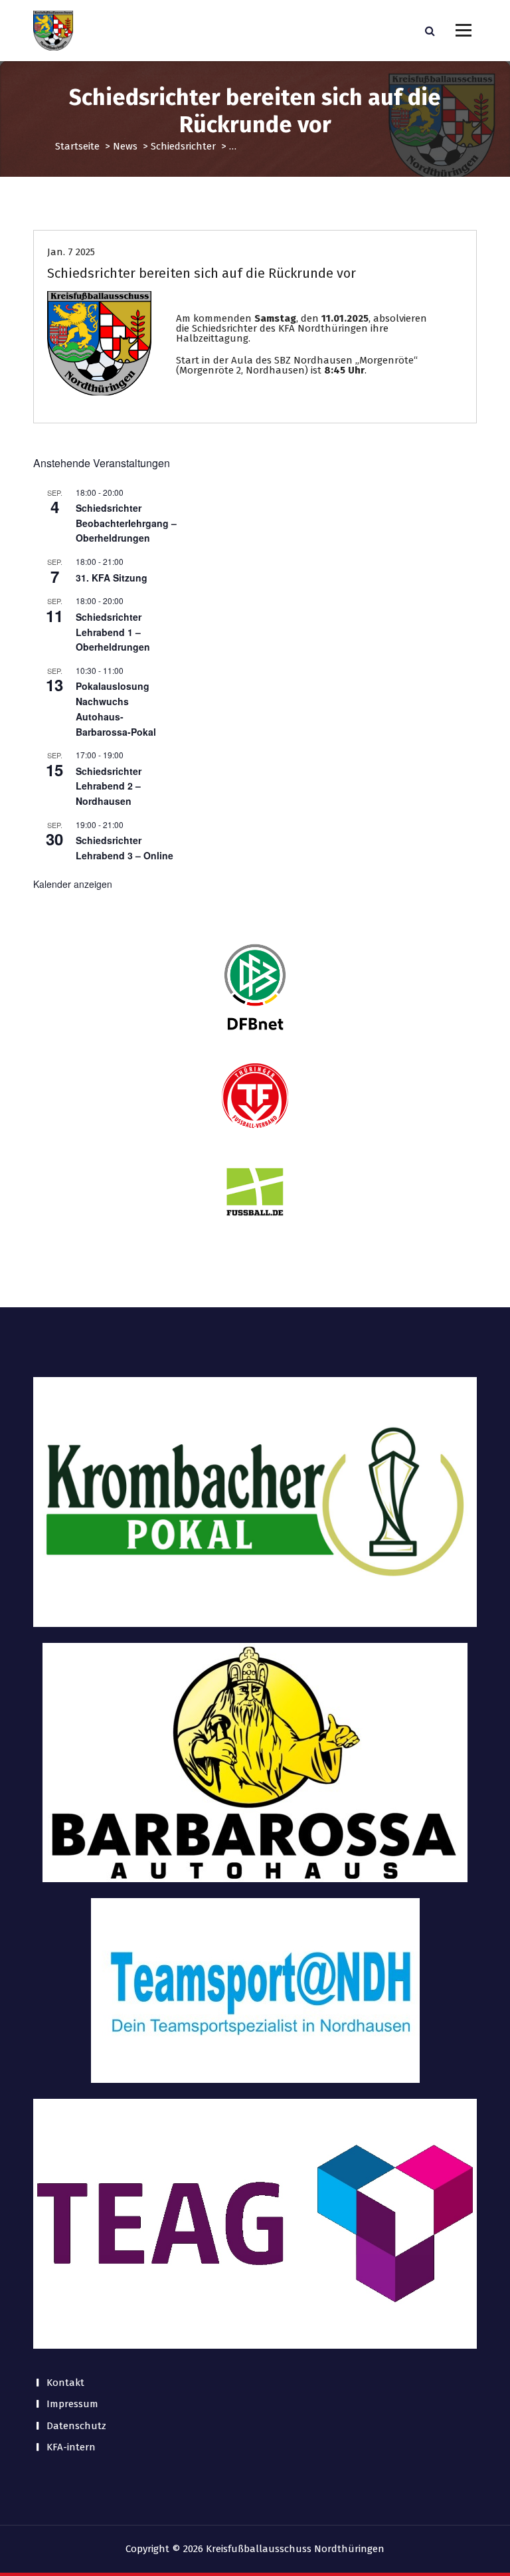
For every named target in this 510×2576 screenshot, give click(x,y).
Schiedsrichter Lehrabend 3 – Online (125, 848)
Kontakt (65, 2383)
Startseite (77, 146)
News (125, 146)
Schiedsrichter (183, 146)
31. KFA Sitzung (112, 578)
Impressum (72, 2404)
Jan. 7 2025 (71, 252)
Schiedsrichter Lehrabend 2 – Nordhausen (109, 786)
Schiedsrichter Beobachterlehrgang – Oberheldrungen (126, 523)
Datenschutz (76, 2426)
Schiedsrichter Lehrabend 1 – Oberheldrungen (113, 632)
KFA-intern (71, 2447)
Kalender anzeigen (73, 884)
